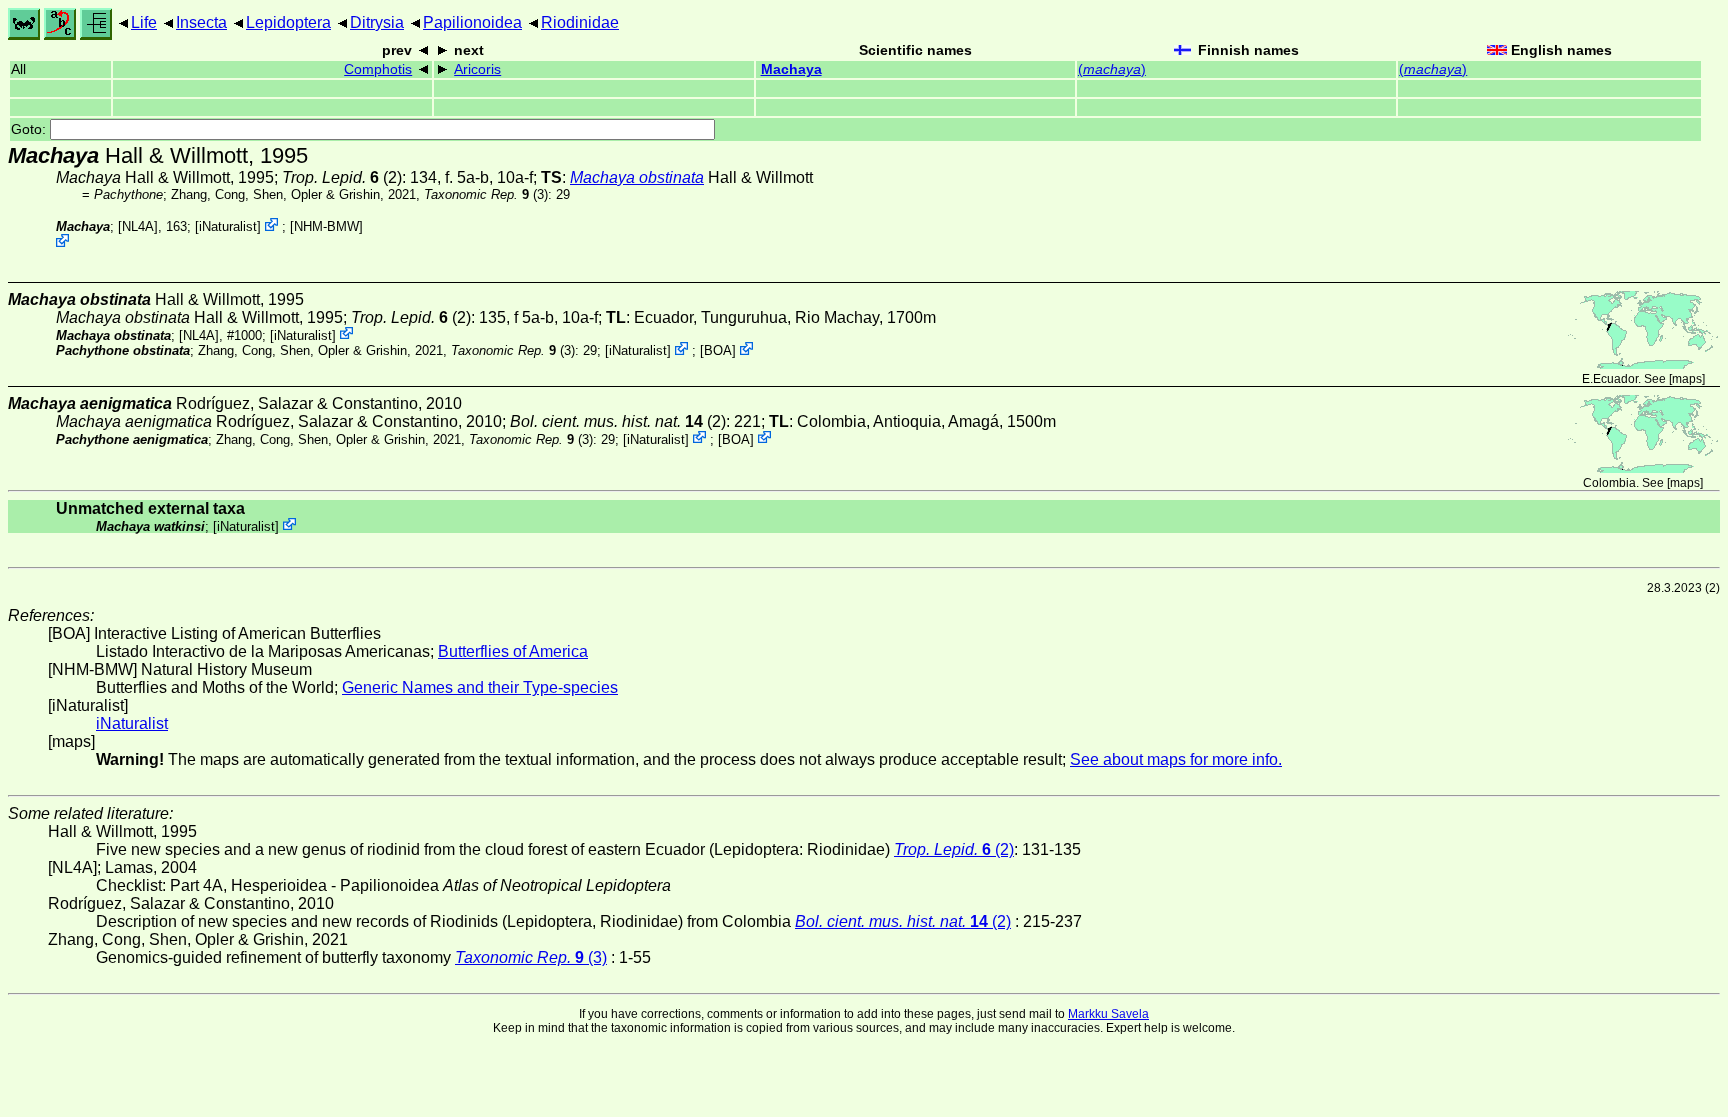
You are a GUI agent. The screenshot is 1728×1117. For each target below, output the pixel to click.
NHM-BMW (326, 226)
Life (144, 22)
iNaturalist (228, 226)
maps (1687, 379)
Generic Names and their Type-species (480, 687)
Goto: (30, 129)
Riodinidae (580, 22)
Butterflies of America (513, 651)
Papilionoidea (472, 22)
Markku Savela (1108, 1014)
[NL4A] (138, 226)
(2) (342, 177)
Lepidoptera (288, 22)
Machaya (791, 69)
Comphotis (378, 69)
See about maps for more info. (1176, 759)
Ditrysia (377, 22)
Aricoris (477, 69)
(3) (486, 194)
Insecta (201, 22)
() (1112, 69)
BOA (718, 350)
